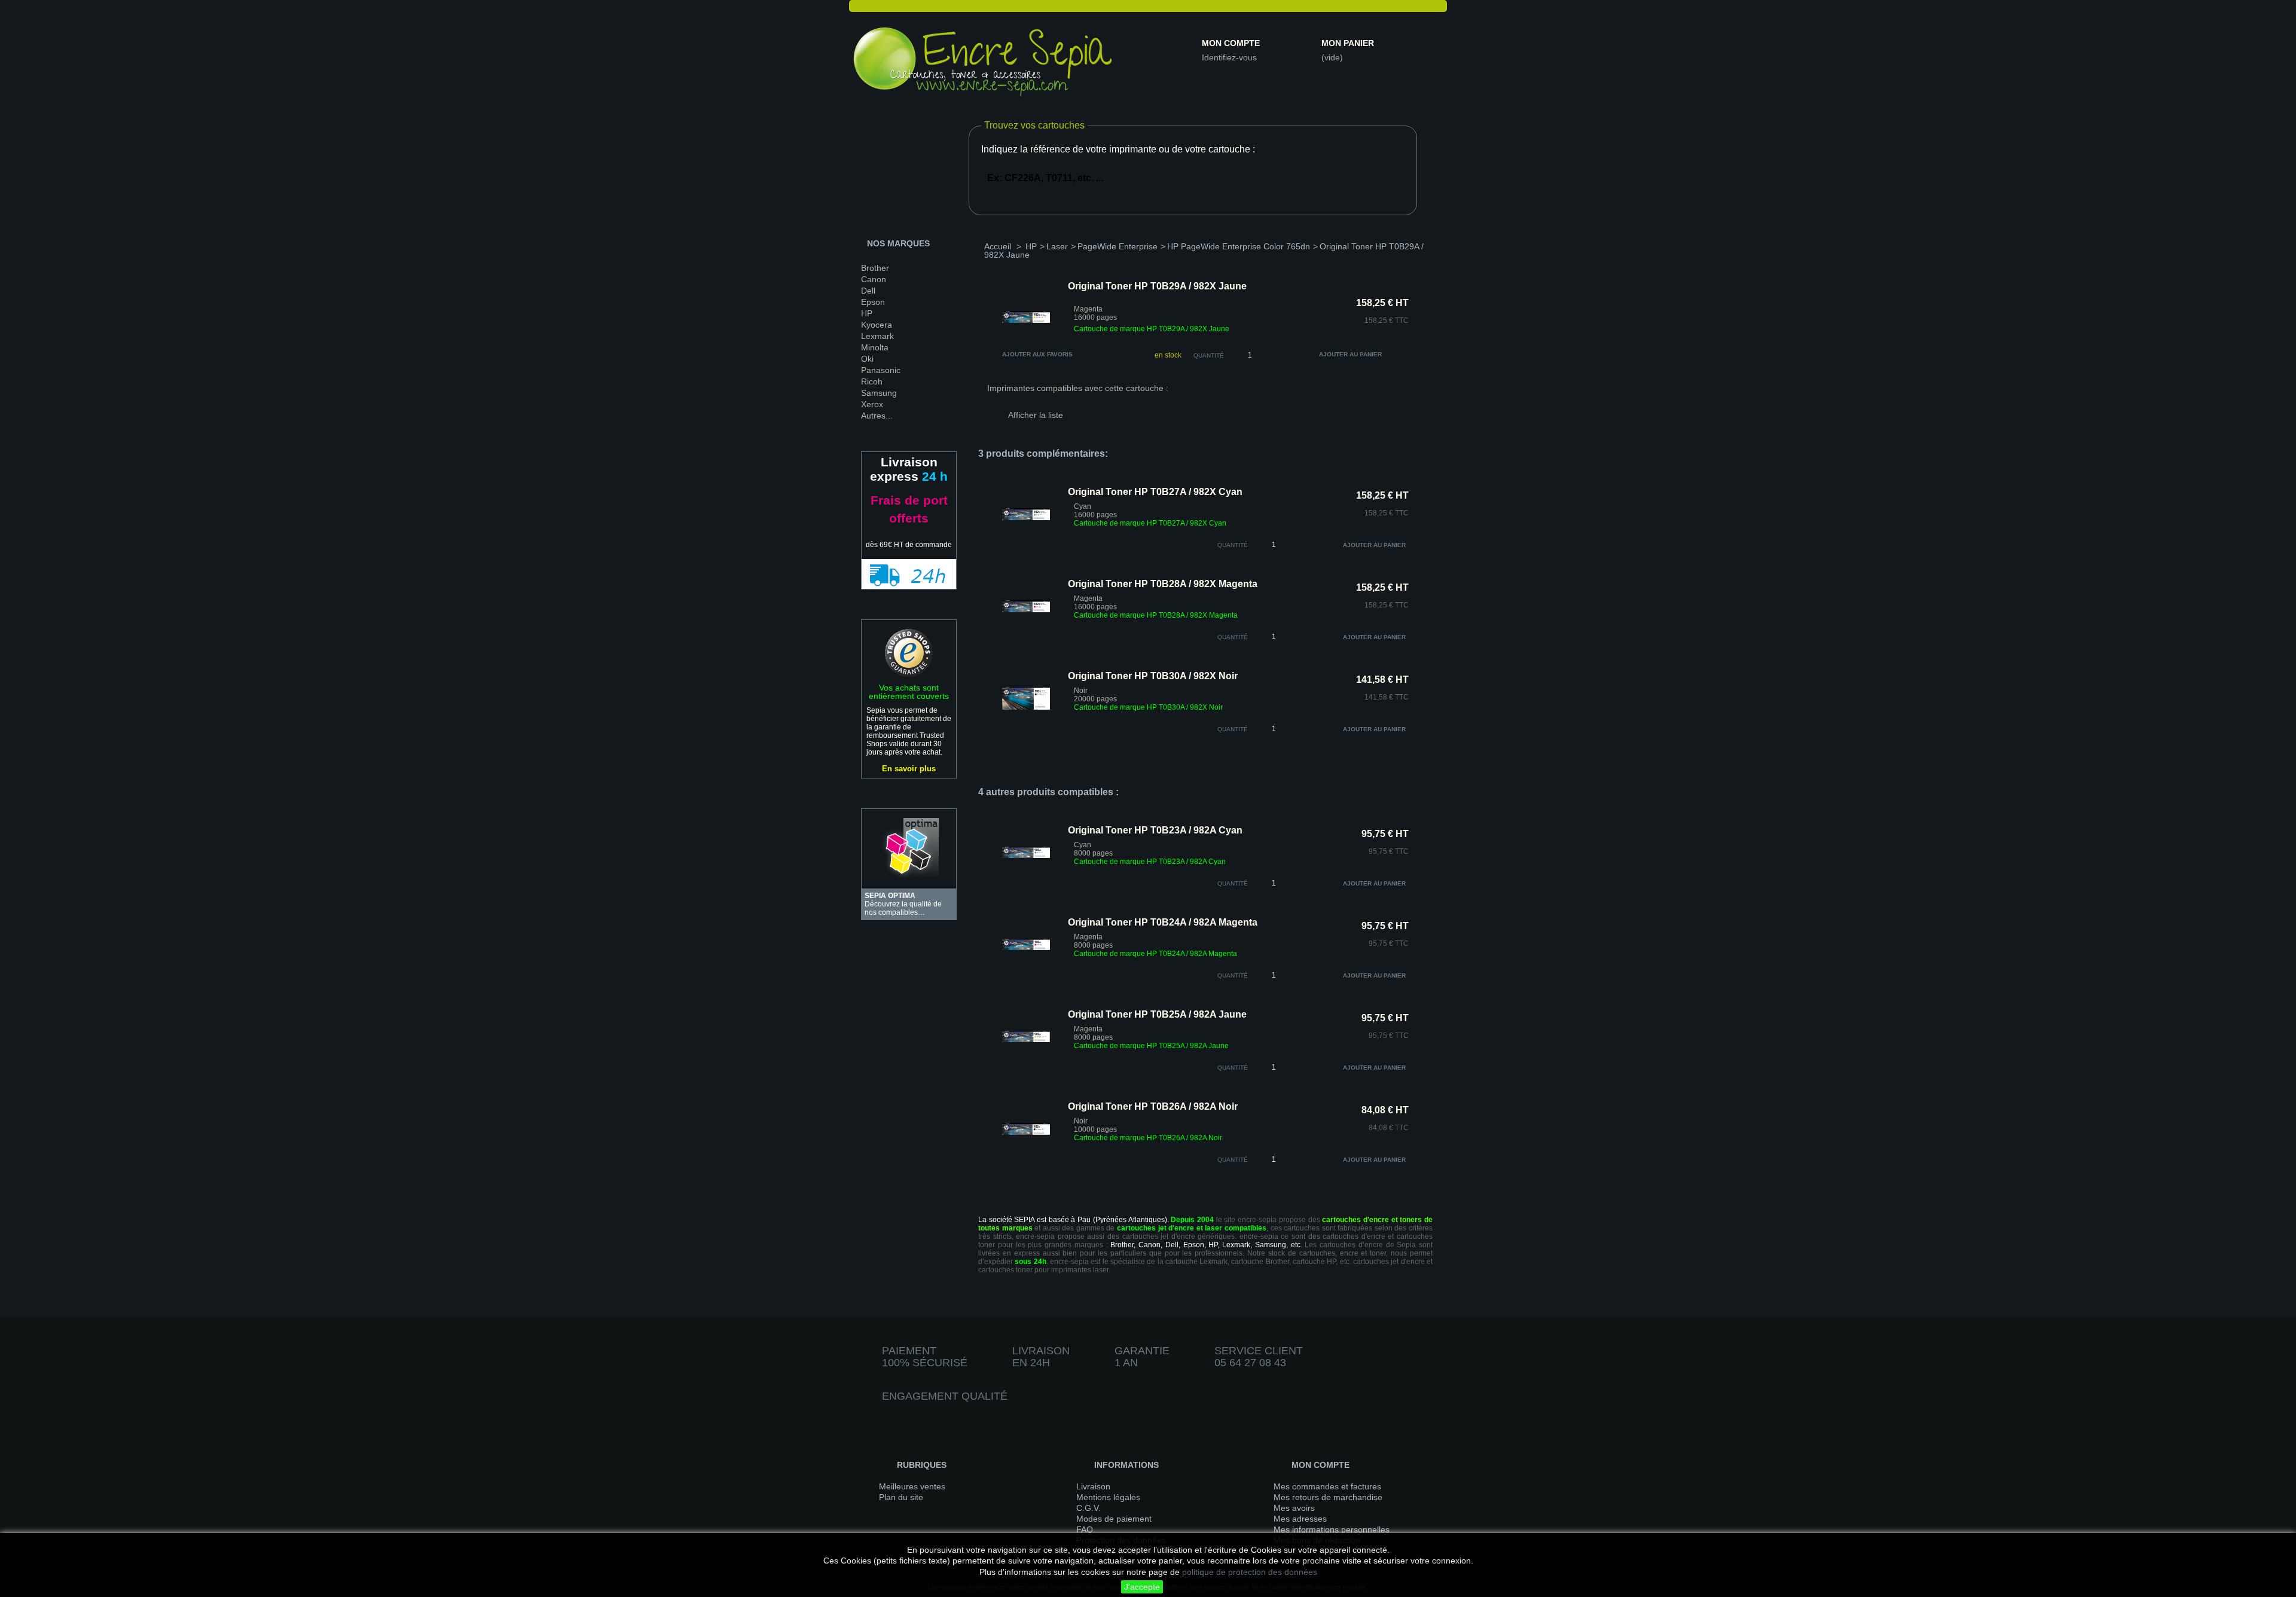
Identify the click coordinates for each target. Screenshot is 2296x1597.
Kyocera (877, 325)
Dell (868, 291)
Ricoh (872, 381)
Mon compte (1231, 43)
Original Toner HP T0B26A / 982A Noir (1153, 1106)
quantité (1233, 545)
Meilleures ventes (912, 1486)
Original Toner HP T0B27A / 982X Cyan (1155, 492)
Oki (867, 359)
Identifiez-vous (1229, 57)
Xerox (872, 404)
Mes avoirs (1294, 1508)
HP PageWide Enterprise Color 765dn (1239, 246)
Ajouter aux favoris (1037, 354)
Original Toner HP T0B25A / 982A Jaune (1157, 1014)
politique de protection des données (1250, 1572)
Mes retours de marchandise (1328, 1497)
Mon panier (1348, 43)
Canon (874, 279)
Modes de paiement (1114, 1519)
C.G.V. (1089, 1508)
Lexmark (877, 336)
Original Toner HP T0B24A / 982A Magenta (1163, 922)
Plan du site (901, 1497)
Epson (873, 302)
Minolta (875, 347)
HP (867, 313)
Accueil (998, 246)
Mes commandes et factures (1327, 1486)
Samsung (879, 393)
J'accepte (1142, 1587)
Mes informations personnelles (1332, 1529)
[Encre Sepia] (984, 64)
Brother (875, 268)
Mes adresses (1300, 1519)
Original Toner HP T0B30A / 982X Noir (1153, 676)
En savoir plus (909, 769)
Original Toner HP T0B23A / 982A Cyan (1155, 830)
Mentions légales (1108, 1497)
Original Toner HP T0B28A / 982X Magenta (1163, 584)
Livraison (1093, 1486)
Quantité (1209, 355)
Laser (1057, 246)
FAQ (1085, 1529)
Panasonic (881, 370)
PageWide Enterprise (1118, 246)
